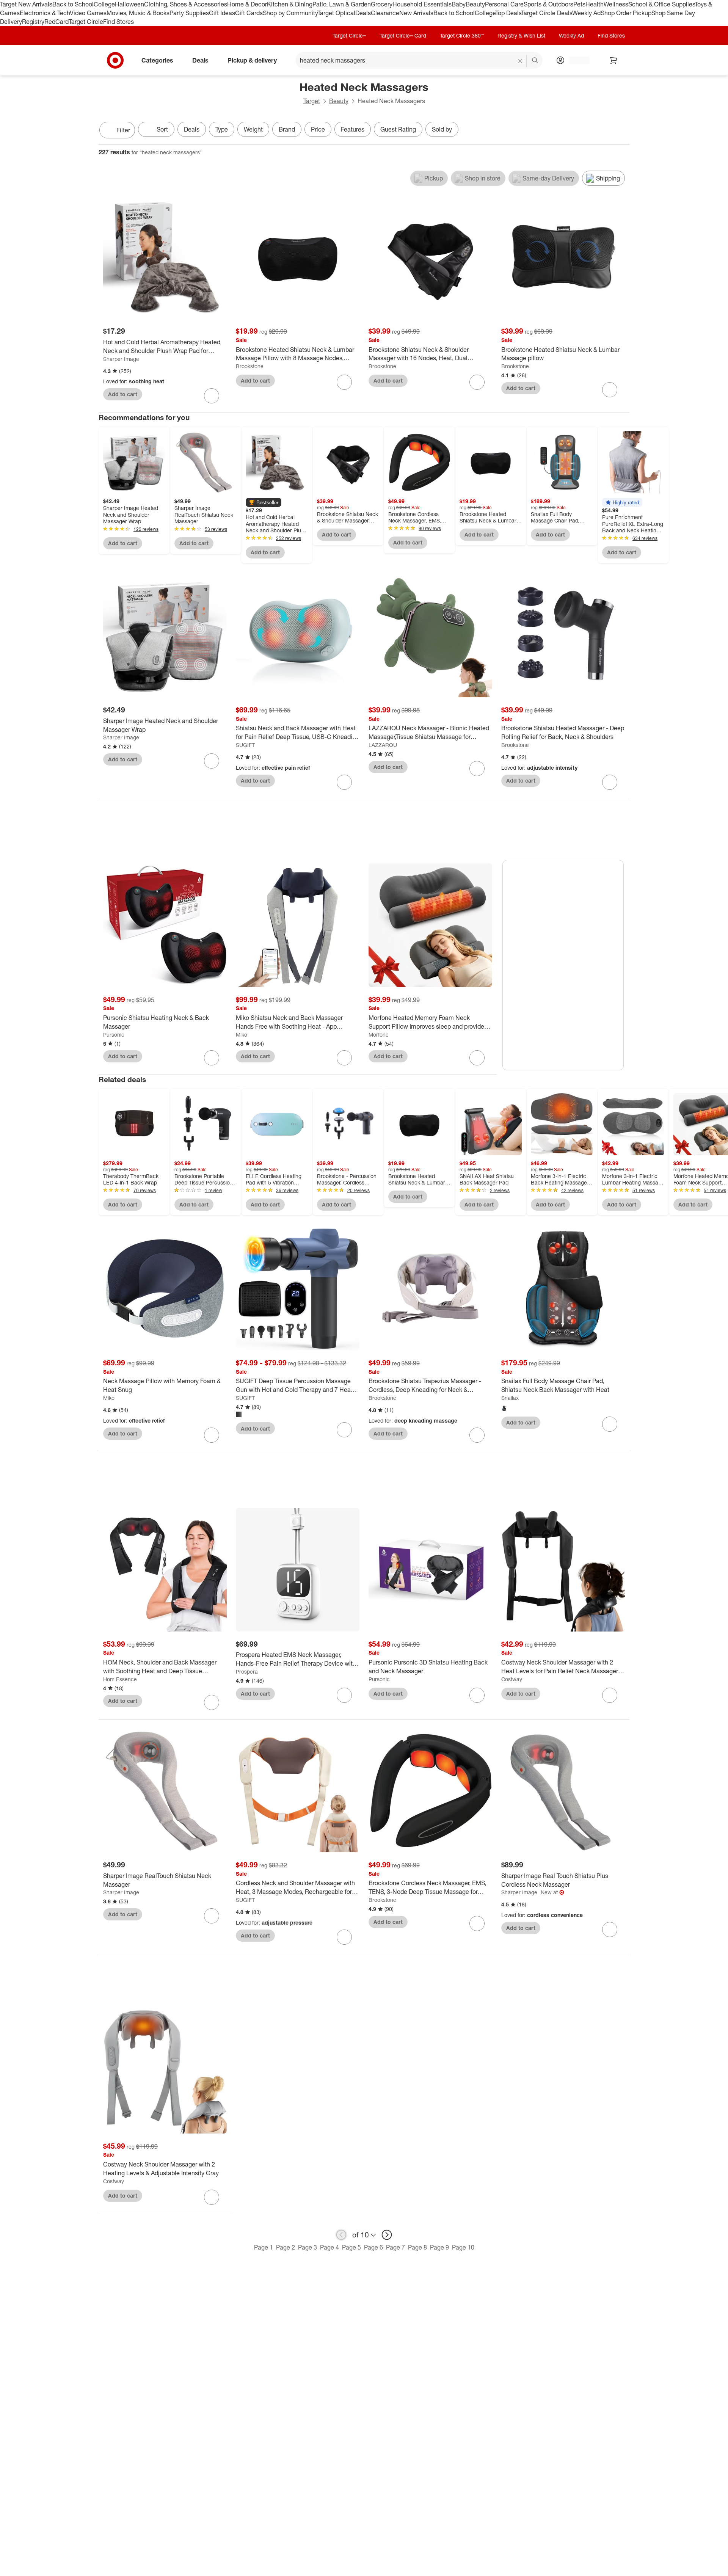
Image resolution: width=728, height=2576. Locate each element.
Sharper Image (121, 359)
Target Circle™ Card (403, 35)
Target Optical (336, 13)
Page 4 (329, 2247)
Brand (287, 129)
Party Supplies (189, 13)
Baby (459, 4)
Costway (512, 1679)
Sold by (442, 129)
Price (318, 129)
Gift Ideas (222, 13)
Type (222, 129)
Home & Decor (247, 4)
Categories (157, 60)
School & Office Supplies (661, 4)
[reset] (520, 61)
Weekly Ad (586, 13)
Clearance (385, 13)
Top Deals (508, 13)
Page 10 (463, 2247)
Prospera (247, 1672)
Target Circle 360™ (462, 35)
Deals (363, 13)
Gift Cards (249, 13)
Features (353, 129)
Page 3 (308, 2247)
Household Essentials (422, 4)
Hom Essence (120, 1679)
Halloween (129, 4)
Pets (579, 4)
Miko (242, 1035)
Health (595, 4)
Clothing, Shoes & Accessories (186, 4)
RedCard (56, 22)
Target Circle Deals (547, 13)
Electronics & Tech (45, 13)
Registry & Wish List (521, 35)
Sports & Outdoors (548, 4)
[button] (264, 502)
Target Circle (86, 22)
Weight (253, 129)
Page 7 (395, 2247)
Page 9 (439, 2247)
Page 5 (351, 2247)
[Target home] (115, 60)
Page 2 (286, 2247)
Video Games (88, 13)
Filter (123, 130)
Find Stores (118, 22)
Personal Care (504, 4)
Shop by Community (290, 13)
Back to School (73, 4)
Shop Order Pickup (626, 13)
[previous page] (341, 2235)
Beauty (475, 4)
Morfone (379, 1035)
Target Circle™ (349, 35)
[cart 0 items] (613, 60)
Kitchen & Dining (290, 4)
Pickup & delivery (252, 60)
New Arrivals (416, 13)
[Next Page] (622, 131)
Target (312, 101)
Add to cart (123, 394)
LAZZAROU (383, 745)
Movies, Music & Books (138, 13)
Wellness (616, 4)
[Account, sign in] (575, 60)
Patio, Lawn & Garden (342, 4)
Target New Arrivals (26, 4)
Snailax (510, 1398)
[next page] (387, 2235)
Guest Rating (398, 129)
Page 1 (264, 2247)
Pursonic (114, 1035)
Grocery (382, 4)
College (104, 4)
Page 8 (417, 2247)
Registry (33, 22)
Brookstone (250, 366)
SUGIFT (245, 745)
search (535, 61)
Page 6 (373, 2247)
